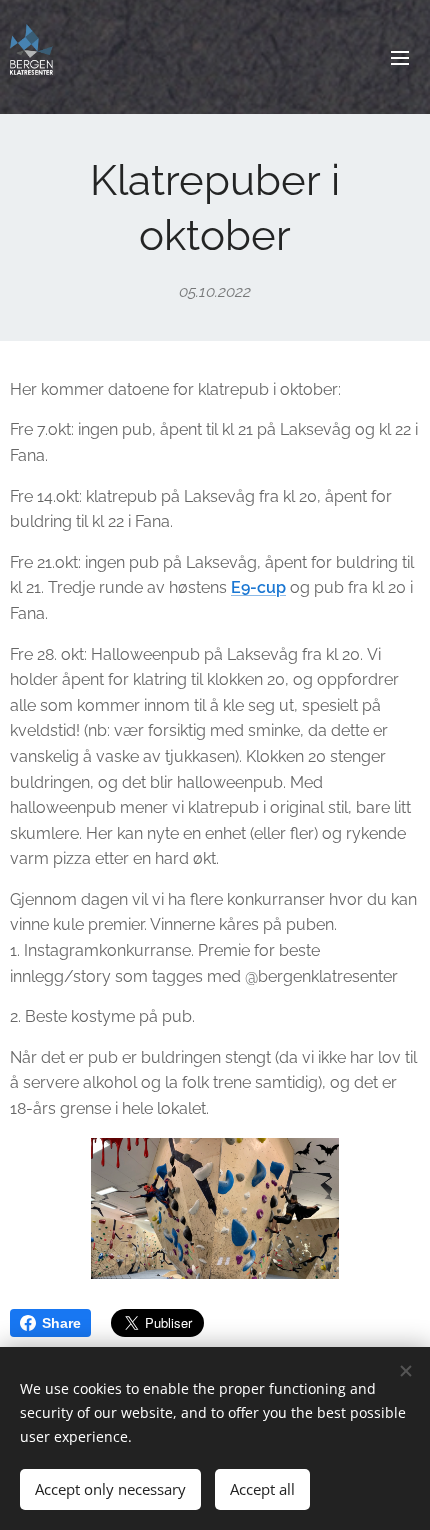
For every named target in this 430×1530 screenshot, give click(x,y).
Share (61, 1323)
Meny (400, 57)
